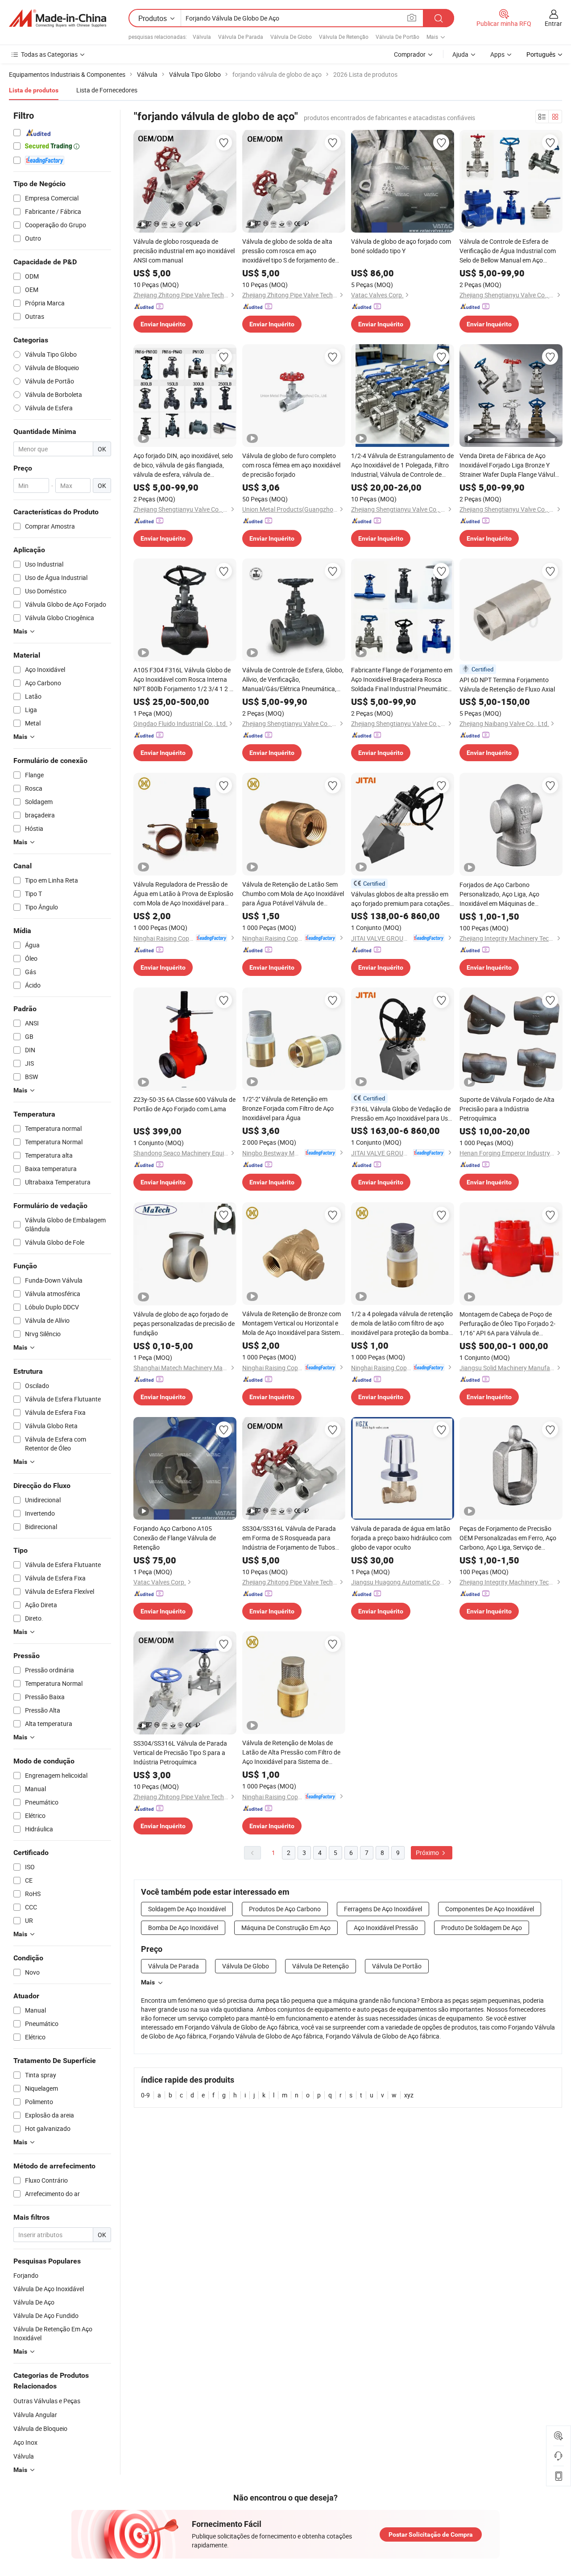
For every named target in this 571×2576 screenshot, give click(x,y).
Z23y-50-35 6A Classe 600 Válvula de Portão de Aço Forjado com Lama (184, 1104)
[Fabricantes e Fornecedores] (58, 18)
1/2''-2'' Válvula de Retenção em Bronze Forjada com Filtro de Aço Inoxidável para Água (288, 1108)
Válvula (202, 37)
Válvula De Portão (397, 37)
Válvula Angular (35, 2415)
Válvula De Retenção (344, 37)
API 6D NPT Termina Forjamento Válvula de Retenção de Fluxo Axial (507, 684)
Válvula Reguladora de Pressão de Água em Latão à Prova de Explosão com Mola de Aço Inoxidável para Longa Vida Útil (183, 894)
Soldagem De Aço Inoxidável (187, 1909)
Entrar (553, 23)
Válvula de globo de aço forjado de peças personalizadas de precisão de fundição (184, 1323)
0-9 (145, 2095)
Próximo (428, 1853)
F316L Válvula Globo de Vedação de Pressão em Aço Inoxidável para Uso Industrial (401, 1114)
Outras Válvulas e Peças (47, 2401)
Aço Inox (25, 2442)
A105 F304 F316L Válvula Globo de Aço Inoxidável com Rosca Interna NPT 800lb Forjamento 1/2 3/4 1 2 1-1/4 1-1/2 (184, 679)
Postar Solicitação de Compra (431, 2534)
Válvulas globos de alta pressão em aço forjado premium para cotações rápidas (400, 899)
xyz (409, 2095)
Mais (148, 1982)
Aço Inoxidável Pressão (386, 1928)
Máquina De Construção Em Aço (286, 1928)
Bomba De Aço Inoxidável (183, 1928)
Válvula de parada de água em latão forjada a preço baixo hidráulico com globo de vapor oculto (401, 1538)
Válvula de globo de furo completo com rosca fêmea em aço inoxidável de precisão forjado (291, 465)
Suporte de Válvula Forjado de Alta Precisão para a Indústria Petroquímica (507, 1109)
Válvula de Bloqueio (40, 2428)
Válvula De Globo (291, 37)
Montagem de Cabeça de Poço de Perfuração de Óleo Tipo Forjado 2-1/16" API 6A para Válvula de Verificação (507, 1324)
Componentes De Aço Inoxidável (490, 1909)
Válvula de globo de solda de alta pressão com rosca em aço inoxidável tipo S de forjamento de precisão (289, 251)
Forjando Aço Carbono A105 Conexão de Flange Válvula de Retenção (175, 1538)
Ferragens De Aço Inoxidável (383, 1909)
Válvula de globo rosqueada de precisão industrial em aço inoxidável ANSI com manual (184, 251)
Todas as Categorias (49, 54)
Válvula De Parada (241, 37)
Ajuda (460, 54)
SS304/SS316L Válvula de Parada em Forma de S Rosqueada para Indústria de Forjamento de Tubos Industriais (289, 1538)
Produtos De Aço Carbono (285, 1909)
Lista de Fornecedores (107, 90)
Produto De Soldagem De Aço (482, 1928)
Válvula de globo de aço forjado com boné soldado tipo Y (401, 246)
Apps (497, 54)
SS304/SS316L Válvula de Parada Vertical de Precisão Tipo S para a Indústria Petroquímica (180, 1753)
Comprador (410, 54)
